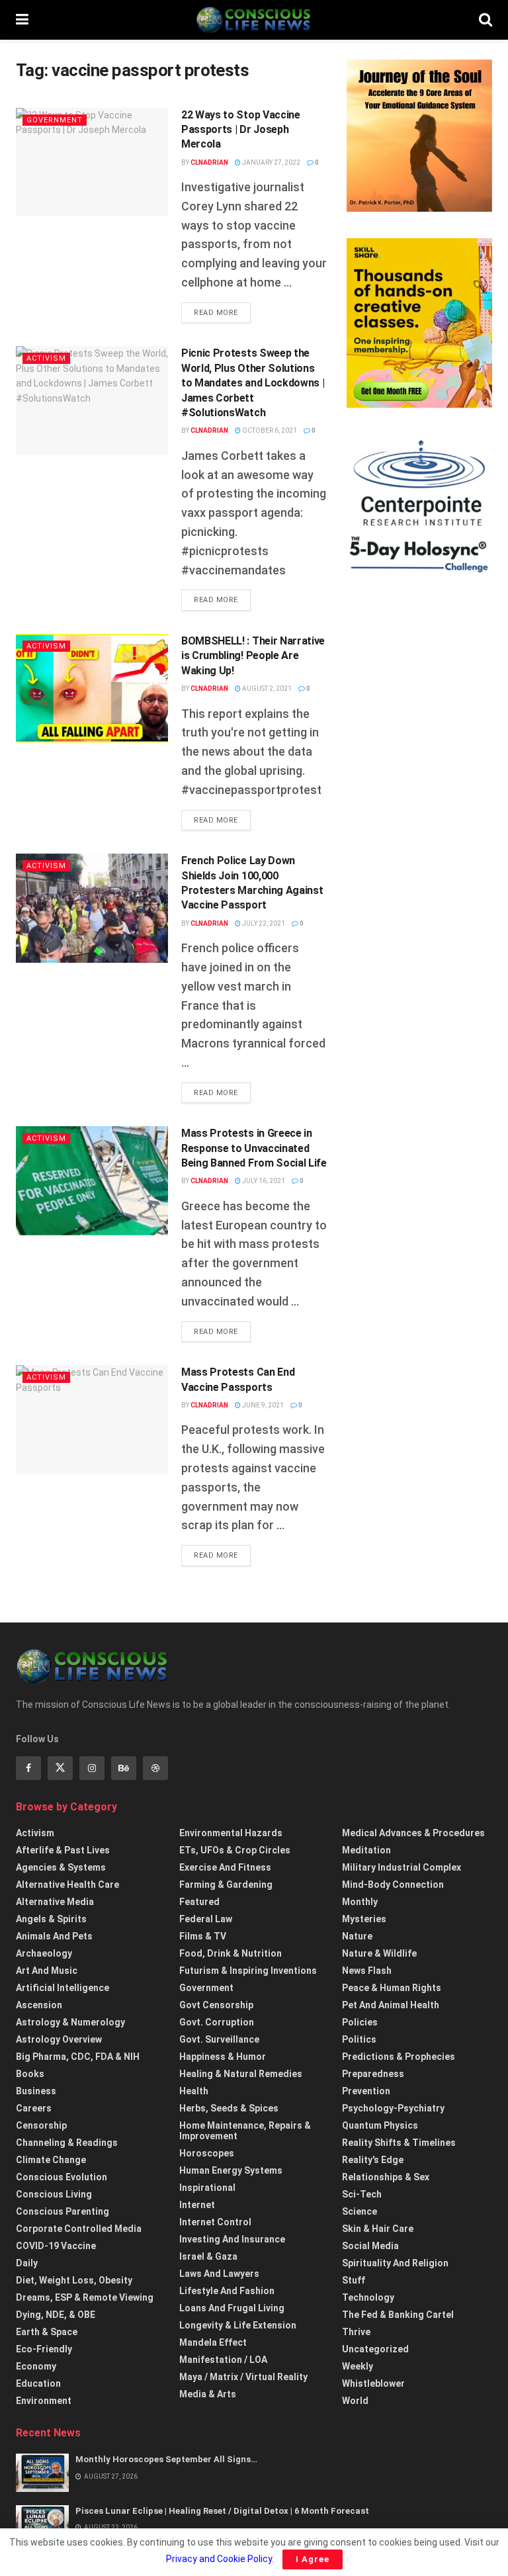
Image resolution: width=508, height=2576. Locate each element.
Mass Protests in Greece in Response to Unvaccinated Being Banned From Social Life (254, 1148)
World (355, 2401)
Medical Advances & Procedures (413, 1833)
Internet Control (215, 2222)
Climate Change (51, 2160)
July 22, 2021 (263, 923)
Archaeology (44, 1953)
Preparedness (373, 2074)
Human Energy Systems (231, 2170)
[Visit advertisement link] (419, 136)
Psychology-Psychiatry (393, 2108)
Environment (44, 2401)
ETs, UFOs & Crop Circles (235, 1850)
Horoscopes (207, 2153)
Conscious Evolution (62, 2177)
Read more (222, 312)
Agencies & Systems (61, 1867)
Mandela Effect (213, 2342)
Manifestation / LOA (223, 2360)
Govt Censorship (216, 2005)
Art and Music (47, 1971)
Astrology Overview (59, 2039)
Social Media (370, 2246)
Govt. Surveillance (219, 2039)
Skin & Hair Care (378, 2229)
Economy (36, 2366)
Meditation (366, 1850)
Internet (197, 2205)
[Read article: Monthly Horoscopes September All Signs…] (42, 2472)
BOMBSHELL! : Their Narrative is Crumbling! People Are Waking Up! (253, 656)
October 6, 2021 (269, 430)
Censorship (41, 2125)
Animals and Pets (54, 1936)
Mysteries (364, 1919)
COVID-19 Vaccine (56, 2246)
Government (55, 120)
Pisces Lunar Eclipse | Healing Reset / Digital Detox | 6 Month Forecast (222, 2511)
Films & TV (203, 1936)
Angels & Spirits (51, 1919)
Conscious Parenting (63, 2211)
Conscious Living (54, 2194)
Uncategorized (375, 2349)
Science (360, 2211)
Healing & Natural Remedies (241, 2074)
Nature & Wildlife (379, 1953)
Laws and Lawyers (219, 2274)
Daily (27, 2263)
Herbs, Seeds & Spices (229, 2108)
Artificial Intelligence (63, 1988)
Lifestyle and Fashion (227, 2291)
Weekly (358, 2366)
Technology (368, 2297)
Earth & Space (47, 2332)
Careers (34, 2108)
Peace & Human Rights (392, 1988)
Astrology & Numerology (70, 2022)
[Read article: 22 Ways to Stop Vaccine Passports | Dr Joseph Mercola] (92, 162)
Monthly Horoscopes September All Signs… (166, 2459)
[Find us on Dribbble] (155, 1768)
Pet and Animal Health (391, 2005)
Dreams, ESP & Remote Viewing (85, 2297)
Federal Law (206, 1919)
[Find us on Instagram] (92, 1768)
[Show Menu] (22, 20)
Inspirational (207, 2188)
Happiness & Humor (223, 2057)
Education (38, 2383)
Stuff (354, 2280)
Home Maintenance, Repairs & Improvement (245, 2131)
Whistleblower (373, 2383)
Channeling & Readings (67, 2143)
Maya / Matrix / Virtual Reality (243, 2377)
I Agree (313, 2559)
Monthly (360, 1902)
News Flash (367, 1971)
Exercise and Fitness (225, 1867)
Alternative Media (55, 1902)
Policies (360, 2022)
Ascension (39, 2005)
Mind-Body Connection (393, 1885)
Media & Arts (208, 2394)
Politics (359, 2039)
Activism (46, 358)
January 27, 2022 (271, 162)
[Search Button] (486, 20)
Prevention (366, 2091)
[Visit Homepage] (253, 20)
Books (30, 2074)
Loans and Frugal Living (232, 2308)
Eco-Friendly (44, 2349)
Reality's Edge (373, 2160)
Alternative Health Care (67, 1885)
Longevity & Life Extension (238, 2325)
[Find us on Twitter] (60, 1768)
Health (194, 2091)
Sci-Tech (362, 2194)
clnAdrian (209, 162)
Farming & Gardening (226, 1885)
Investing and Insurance (232, 2239)
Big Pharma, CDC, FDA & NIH (78, 2057)
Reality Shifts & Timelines (399, 2143)
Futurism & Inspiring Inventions (248, 1971)
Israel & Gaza (208, 2256)
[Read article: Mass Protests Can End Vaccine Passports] (92, 1419)
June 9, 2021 (262, 1405)
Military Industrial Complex (402, 1867)
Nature (357, 1936)
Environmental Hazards (231, 1833)
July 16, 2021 (263, 1181)
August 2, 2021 (266, 688)
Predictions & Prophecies (399, 2057)
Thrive (356, 2332)
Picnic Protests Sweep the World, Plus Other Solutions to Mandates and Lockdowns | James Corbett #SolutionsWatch (253, 383)
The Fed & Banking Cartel (398, 2315)
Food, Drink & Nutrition (231, 1953)
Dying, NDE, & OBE (56, 2315)
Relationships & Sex (386, 2177)
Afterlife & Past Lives (63, 1850)
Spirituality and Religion (395, 2263)
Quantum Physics (380, 2125)
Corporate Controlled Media (79, 2229)
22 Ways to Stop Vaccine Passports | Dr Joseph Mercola (241, 130)
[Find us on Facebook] (28, 1768)
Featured (199, 1902)
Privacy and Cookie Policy (219, 2559)
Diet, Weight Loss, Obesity (74, 2280)
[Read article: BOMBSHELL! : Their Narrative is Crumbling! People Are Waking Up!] (92, 688)
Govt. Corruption (217, 2022)
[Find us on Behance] (124, 1768)
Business (36, 2091)
